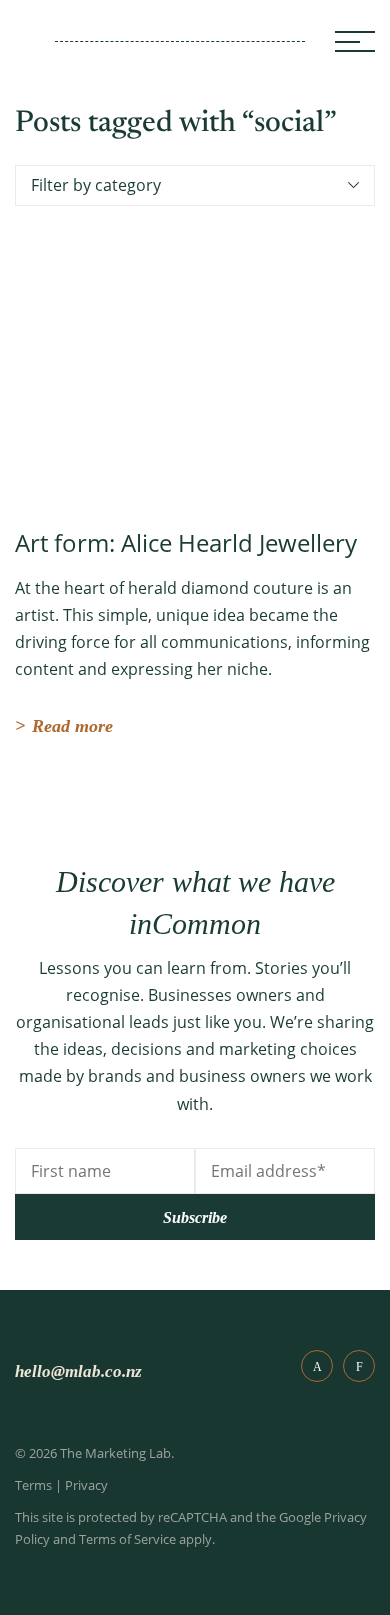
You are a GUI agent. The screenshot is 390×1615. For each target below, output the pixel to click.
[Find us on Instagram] (359, 1366)
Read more (64, 726)
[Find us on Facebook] (317, 1366)
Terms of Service (127, 1539)
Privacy (86, 1485)
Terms (33, 1485)
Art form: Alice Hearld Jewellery (186, 542)
